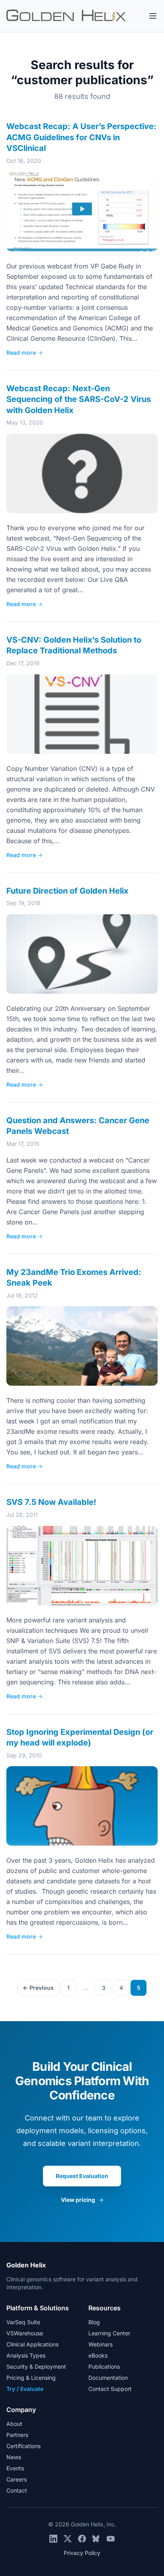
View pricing (82, 2200)
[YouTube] (111, 2539)
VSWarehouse (25, 2333)
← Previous (38, 1988)
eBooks (98, 2355)
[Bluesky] (96, 2539)
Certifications (23, 2446)
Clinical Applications (32, 2344)
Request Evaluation (82, 2176)
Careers (17, 2479)
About (14, 2424)
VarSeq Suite (23, 2322)
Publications (104, 2366)
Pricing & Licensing (31, 2378)
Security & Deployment (36, 2366)
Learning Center (109, 2333)
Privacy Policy (82, 2553)
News (14, 2457)
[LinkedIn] (53, 2539)
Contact (17, 2490)
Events (15, 2468)
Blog (94, 2322)
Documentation (108, 2378)
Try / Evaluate (25, 2389)
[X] (68, 2539)
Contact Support (110, 2389)
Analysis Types (26, 2355)
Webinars (101, 2344)
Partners (17, 2435)
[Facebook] (82, 2539)
